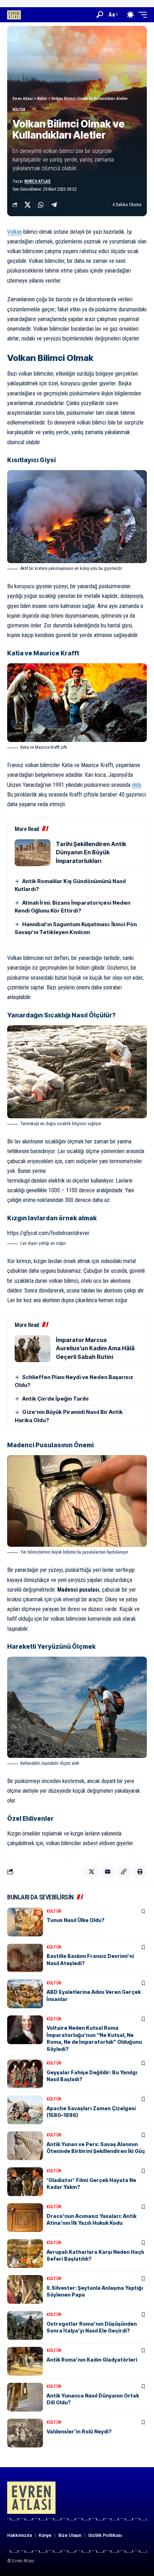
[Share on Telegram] (54, 205)
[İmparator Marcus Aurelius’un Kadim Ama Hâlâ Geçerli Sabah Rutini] (33, 1349)
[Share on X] (28, 205)
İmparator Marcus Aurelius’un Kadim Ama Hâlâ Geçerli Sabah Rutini (95, 1348)
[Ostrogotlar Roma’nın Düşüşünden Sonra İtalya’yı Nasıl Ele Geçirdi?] (25, 2325)
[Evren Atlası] (14, 15)
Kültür (19, 110)
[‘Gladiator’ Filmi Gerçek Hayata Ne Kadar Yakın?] (25, 2182)
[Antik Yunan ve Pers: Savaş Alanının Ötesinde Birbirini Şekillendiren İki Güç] (25, 2146)
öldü (136, 785)
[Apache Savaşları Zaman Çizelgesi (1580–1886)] (25, 2110)
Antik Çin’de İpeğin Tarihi (55, 1399)
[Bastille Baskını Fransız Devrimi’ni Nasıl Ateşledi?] (25, 1958)
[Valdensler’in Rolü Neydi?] (25, 2433)
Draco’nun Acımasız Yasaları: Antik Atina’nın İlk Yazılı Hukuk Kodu (92, 2220)
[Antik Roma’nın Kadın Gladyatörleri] (25, 2361)
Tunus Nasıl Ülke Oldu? (76, 1920)
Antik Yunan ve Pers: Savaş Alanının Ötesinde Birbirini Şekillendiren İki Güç (96, 2148)
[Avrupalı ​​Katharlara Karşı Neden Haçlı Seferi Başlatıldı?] (25, 2254)
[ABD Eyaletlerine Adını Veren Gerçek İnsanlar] (25, 1994)
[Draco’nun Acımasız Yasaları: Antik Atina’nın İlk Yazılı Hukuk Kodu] (25, 2218)
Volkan (15, 232)
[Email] (107, 1872)
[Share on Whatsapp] (41, 205)
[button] (100, 15)
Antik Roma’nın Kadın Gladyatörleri (92, 2360)
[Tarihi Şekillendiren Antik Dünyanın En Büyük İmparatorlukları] (33, 853)
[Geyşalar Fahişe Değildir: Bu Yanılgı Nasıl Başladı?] (25, 2074)
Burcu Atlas (37, 181)
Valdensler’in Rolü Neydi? (79, 2431)
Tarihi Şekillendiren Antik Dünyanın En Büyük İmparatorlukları (91, 852)
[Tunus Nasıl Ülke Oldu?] (25, 1922)
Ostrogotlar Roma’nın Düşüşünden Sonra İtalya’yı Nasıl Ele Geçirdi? (92, 2327)
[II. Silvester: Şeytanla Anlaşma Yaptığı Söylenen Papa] (25, 2289)
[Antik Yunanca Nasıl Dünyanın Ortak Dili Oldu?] (25, 2397)
